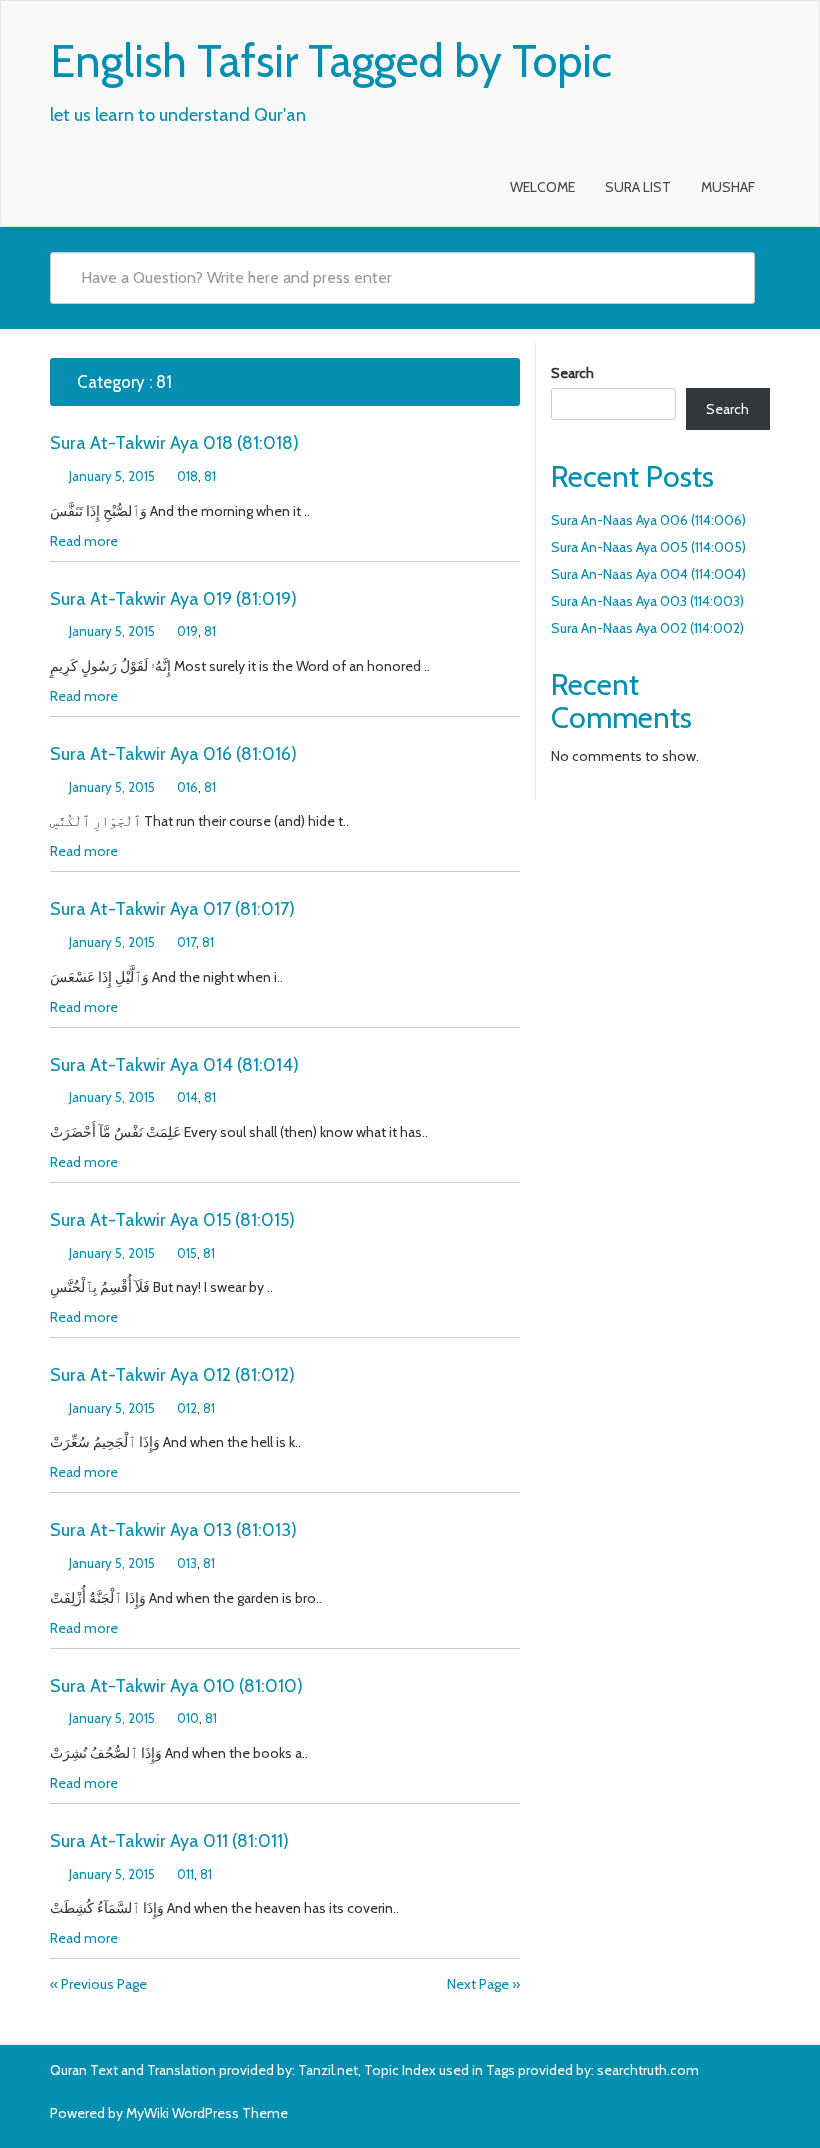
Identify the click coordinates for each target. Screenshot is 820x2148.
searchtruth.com (648, 2070)
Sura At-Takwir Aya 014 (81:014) (174, 1065)
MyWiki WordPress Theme (207, 2113)
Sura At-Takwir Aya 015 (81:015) (172, 1220)
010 (188, 1718)
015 (187, 1253)
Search (572, 373)
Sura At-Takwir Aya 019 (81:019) (173, 599)
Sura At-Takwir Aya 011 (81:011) (169, 1841)
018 (187, 476)
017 (186, 942)
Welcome (542, 187)
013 (187, 1563)
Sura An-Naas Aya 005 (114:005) (648, 547)
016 (187, 787)
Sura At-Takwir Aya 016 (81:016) (173, 754)
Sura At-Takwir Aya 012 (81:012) (172, 1375)
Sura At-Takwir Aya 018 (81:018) (174, 443)
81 (210, 476)
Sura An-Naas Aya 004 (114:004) (648, 574)
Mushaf (728, 187)
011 (185, 1874)
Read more (84, 541)
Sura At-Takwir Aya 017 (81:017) (172, 909)
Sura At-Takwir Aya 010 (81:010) (176, 1686)
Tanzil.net (328, 2070)
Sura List (638, 187)
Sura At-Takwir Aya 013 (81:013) (173, 1530)
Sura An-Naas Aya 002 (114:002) (647, 628)
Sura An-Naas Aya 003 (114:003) (647, 601)
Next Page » (483, 1984)
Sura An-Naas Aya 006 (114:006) (648, 520)
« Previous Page (98, 1984)
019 (187, 631)
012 (187, 1408)
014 (187, 1097)
